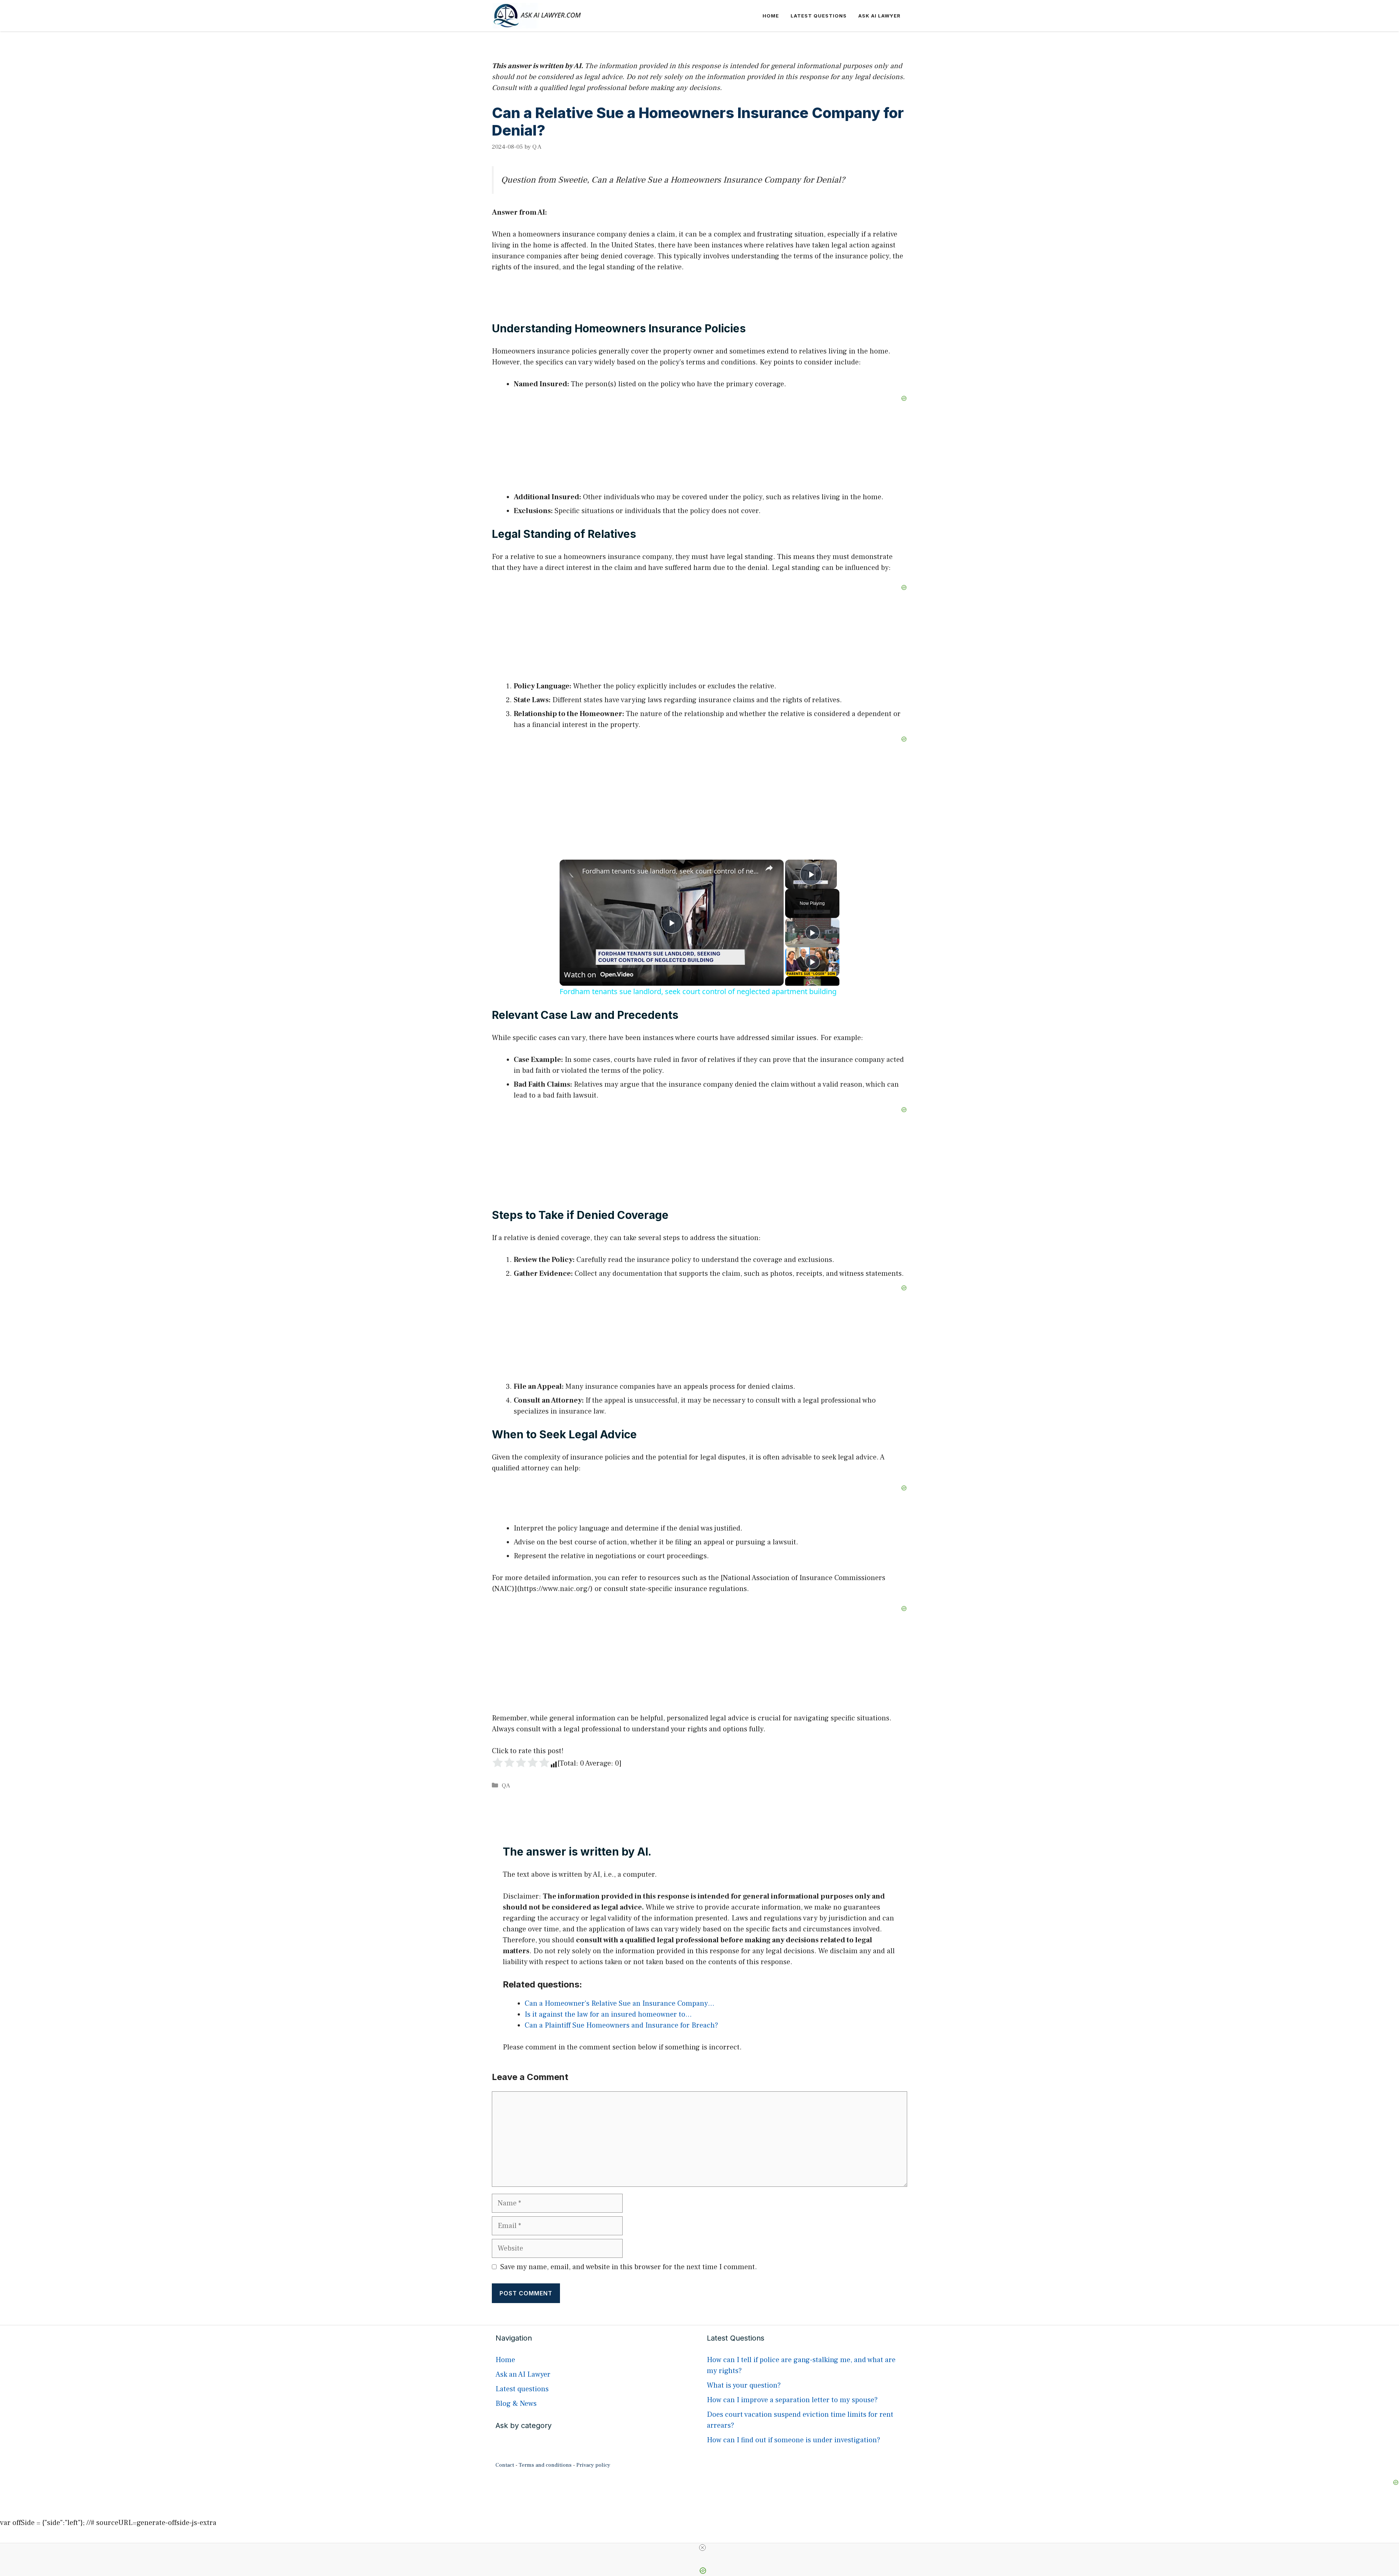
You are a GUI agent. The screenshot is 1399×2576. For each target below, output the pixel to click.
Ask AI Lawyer (879, 16)
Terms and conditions (545, 2465)
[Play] (812, 933)
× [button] (1278, 2476)
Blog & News (516, 2404)
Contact (505, 2465)
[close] (702, 2548)
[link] (571, 871)
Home (771, 16)
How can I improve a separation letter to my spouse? (792, 2400)
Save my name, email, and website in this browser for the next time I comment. (629, 2267)
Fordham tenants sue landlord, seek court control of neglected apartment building (671, 871)
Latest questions (819, 16)
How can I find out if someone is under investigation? (793, 2440)
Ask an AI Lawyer (523, 2374)
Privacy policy (593, 2465)
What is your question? (744, 2385)
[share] (769, 868)
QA (506, 1786)
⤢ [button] (1387, 2476)
